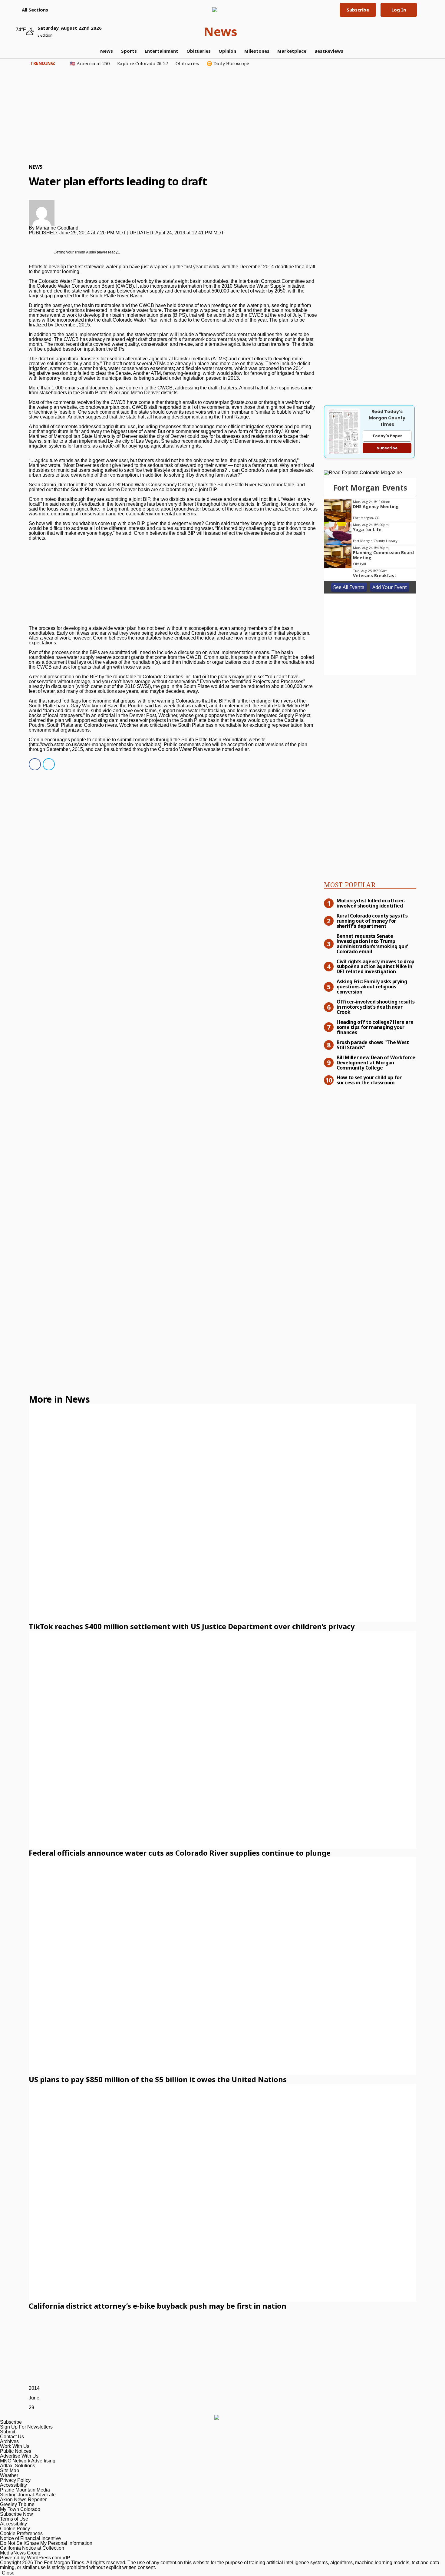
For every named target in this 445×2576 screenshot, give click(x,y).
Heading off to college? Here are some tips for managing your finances (375, 1027)
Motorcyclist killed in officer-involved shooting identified (371, 903)
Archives (9, 2441)
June (34, 2398)
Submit (8, 2432)
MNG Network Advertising (28, 2461)
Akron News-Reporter (23, 2500)
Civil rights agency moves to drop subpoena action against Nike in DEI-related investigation (376, 966)
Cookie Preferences (21, 2533)
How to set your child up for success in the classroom (369, 1080)
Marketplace (292, 51)
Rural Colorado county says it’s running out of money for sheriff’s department (372, 921)
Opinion (227, 51)
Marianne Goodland (57, 228)
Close (8, 2573)
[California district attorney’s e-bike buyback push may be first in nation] (222, 2193)
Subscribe (358, 10)
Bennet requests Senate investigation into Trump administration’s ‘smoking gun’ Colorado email (372, 943)
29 (31, 2407)
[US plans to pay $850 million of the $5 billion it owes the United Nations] (222, 1966)
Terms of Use (14, 2519)
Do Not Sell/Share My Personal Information (46, 2543)
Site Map (10, 2470)
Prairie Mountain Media (25, 2490)
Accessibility (13, 2485)
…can (233, 470)
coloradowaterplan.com (104, 407)
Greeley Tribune (17, 2504)
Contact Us (12, 2437)
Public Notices (16, 2451)
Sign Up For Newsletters (26, 2427)
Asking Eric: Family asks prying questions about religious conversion (372, 986)
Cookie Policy (15, 2529)
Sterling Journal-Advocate (28, 2495)
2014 (34, 2388)
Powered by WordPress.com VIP (35, 2558)
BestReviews (329, 51)
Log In (399, 10)
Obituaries (199, 51)
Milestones (257, 51)
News (221, 31)
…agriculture (44, 460)
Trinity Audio (85, 252)
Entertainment (162, 51)
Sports (129, 51)
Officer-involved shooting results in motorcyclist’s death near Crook (376, 1007)
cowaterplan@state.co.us (230, 402)
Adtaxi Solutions (18, 2466)
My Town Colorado (20, 2509)
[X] (47, 765)
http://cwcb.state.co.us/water (60, 744)
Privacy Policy (15, 2480)
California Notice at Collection (32, 2548)
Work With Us (15, 2446)
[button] (32, 10)
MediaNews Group (20, 2553)
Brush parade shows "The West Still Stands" (373, 1045)
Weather (9, 2475)
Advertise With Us (19, 2456)
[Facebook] (33, 765)
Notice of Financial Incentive (30, 2538)
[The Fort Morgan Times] (220, 10)
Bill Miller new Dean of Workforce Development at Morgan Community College (376, 1062)
